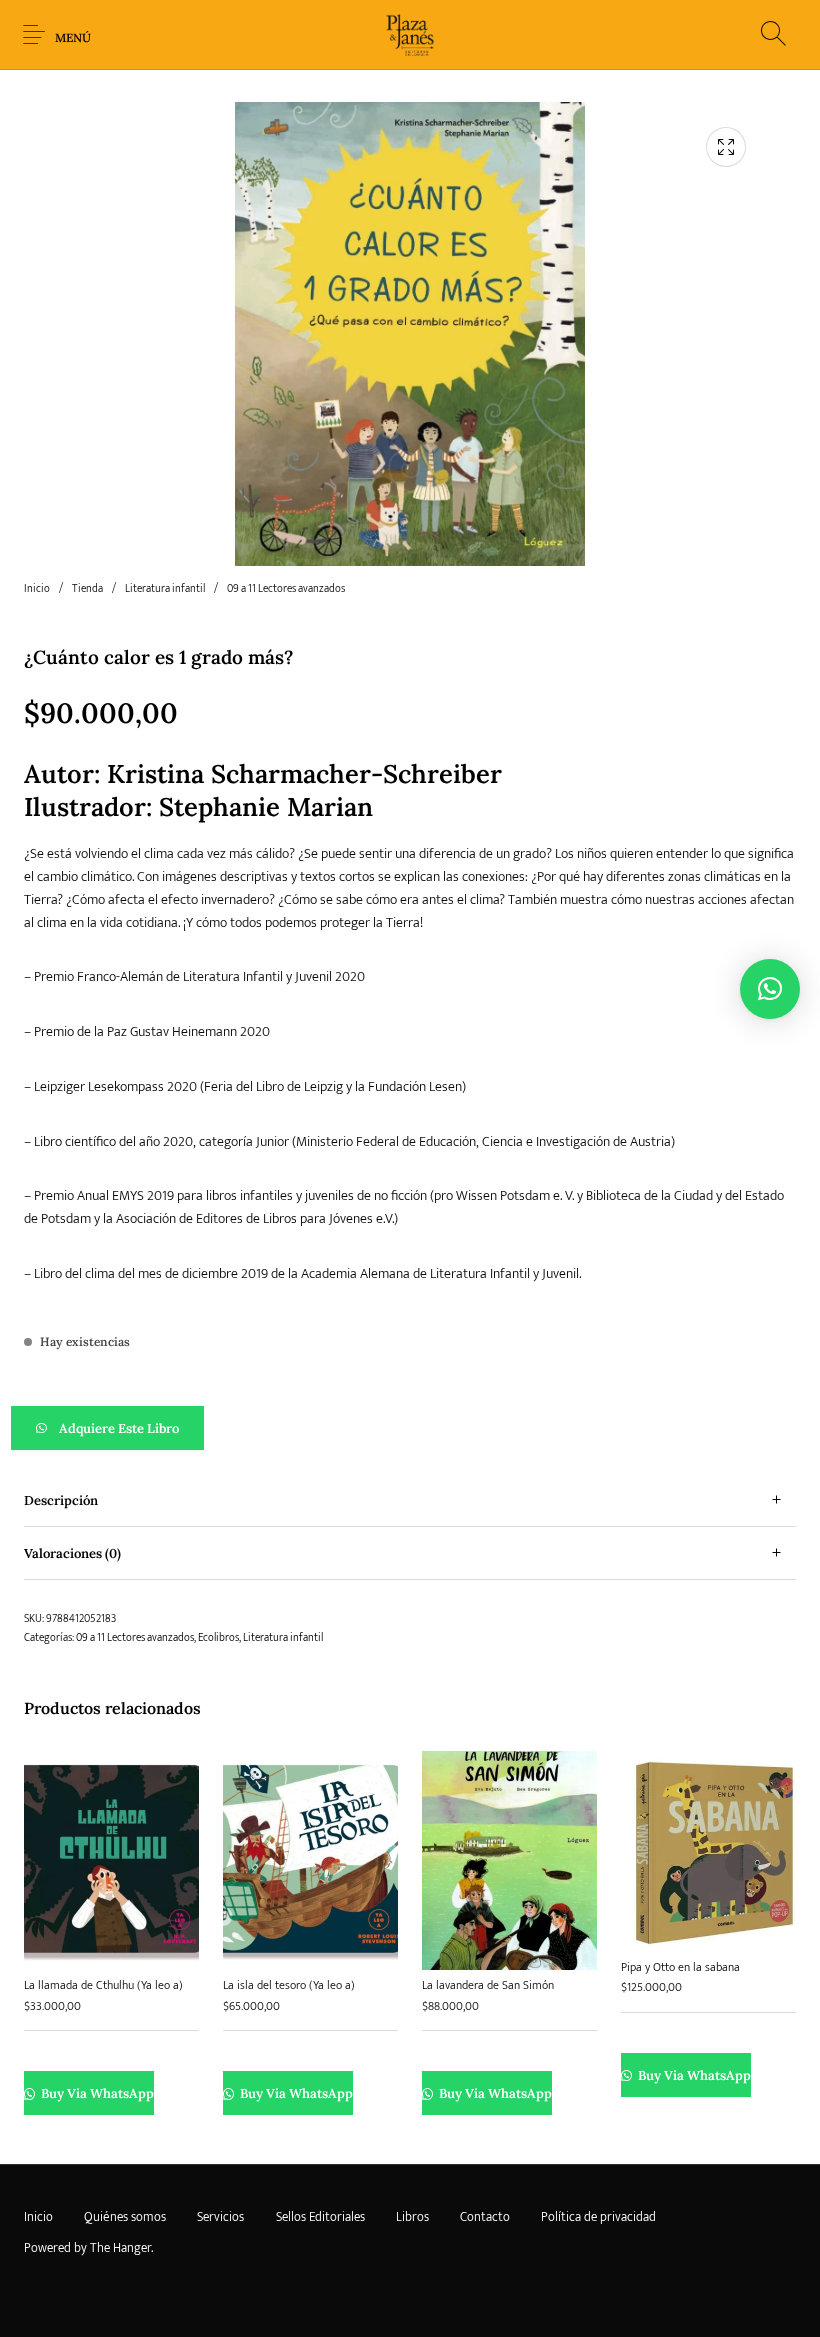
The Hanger (120, 2248)
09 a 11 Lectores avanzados (286, 589)
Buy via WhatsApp (96, 2094)
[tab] (410, 1500)
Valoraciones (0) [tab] (72, 1553)
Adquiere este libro (119, 1428)
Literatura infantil (165, 589)
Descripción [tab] (61, 1500)
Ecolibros (218, 1638)
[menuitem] (38, 2218)
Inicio (37, 589)
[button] (410, 1428)
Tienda (87, 589)
